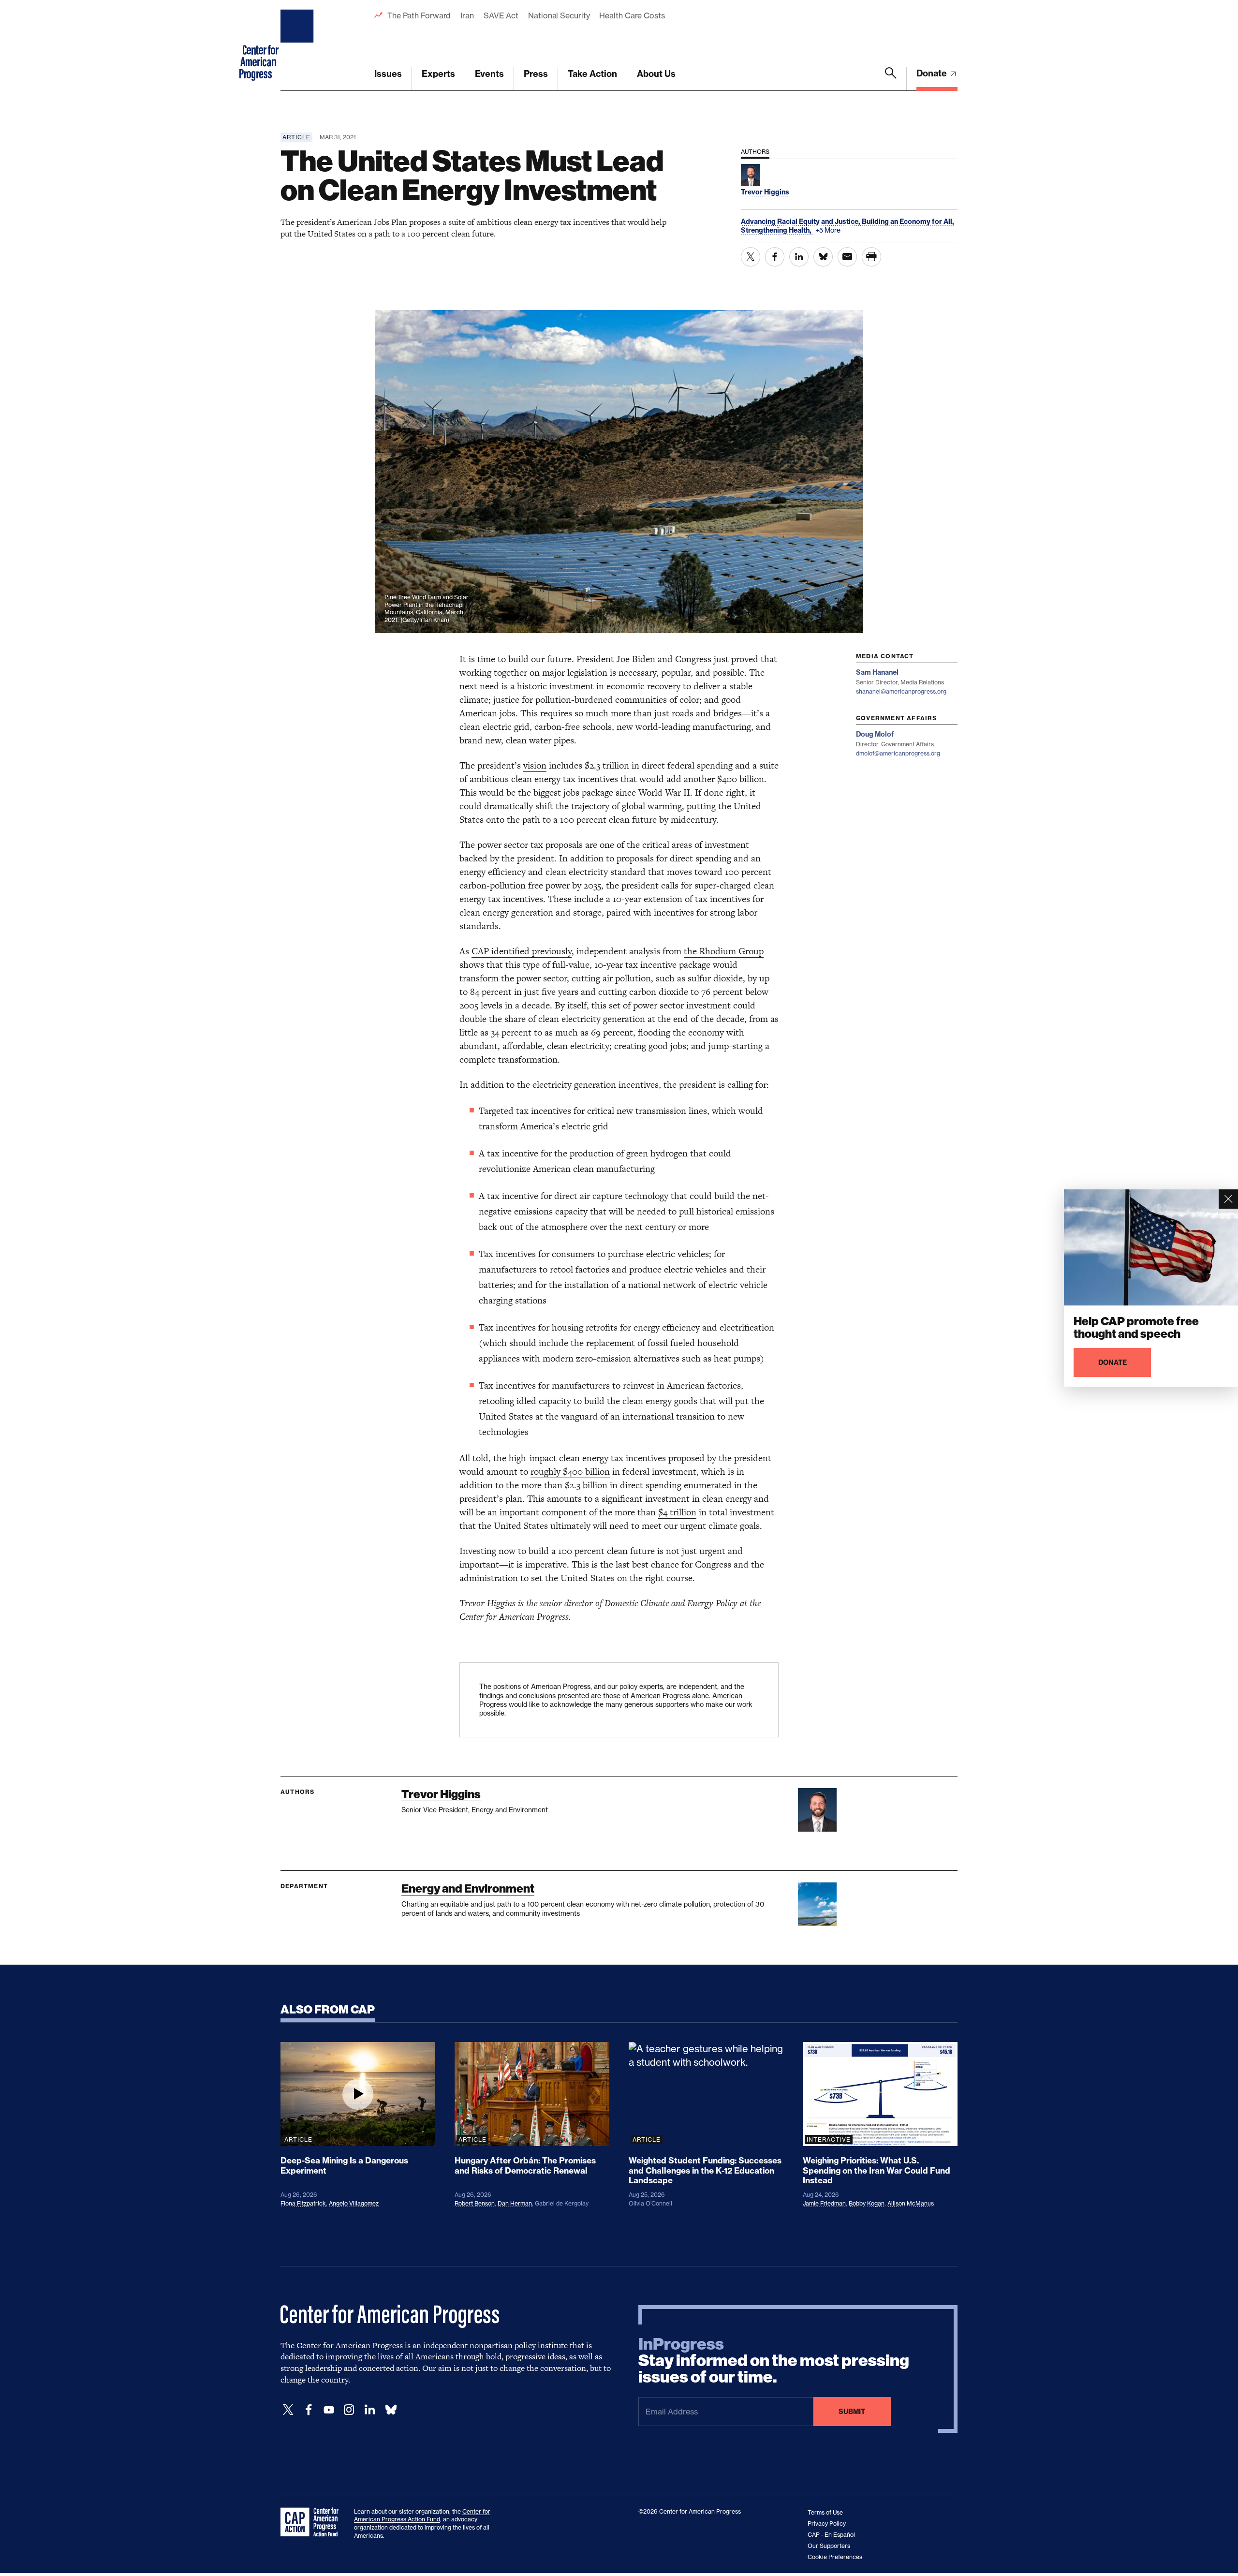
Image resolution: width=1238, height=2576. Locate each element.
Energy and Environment (468, 1888)
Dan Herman (515, 2203)
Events (489, 74)
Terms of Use (825, 2512)
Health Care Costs (632, 15)
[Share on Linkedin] (799, 257)
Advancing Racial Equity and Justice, (801, 222)
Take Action (592, 74)
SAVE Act (501, 15)
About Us (656, 74)
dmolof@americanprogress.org (898, 753)
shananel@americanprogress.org (901, 691)
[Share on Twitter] (751, 257)
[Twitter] (288, 2410)
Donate (933, 73)
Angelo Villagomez (354, 2203)
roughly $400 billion (570, 1472)
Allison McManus (911, 2203)
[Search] (891, 79)
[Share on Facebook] (775, 257)
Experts (438, 74)
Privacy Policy (827, 2524)
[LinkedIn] (369, 2410)
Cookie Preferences (835, 2557)
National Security (559, 15)
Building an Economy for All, (908, 222)
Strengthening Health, (777, 230)
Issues (388, 74)
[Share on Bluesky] (823, 257)
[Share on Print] (871, 257)
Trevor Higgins (441, 1794)
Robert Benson (475, 2203)
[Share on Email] (847, 257)
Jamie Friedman (824, 2203)
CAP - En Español (831, 2535)
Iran (467, 15)
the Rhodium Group (724, 951)
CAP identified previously (522, 951)
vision (535, 765)
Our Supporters (829, 2546)
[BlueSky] (391, 2410)
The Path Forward (419, 15)
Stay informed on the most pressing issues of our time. (774, 2361)
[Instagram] (349, 2410)
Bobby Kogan (867, 2203)
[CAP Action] (312, 2522)
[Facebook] (309, 2410)
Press (536, 74)
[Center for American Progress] (298, 45)
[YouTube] (329, 2410)
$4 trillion (677, 1512)
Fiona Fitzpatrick (303, 2203)
